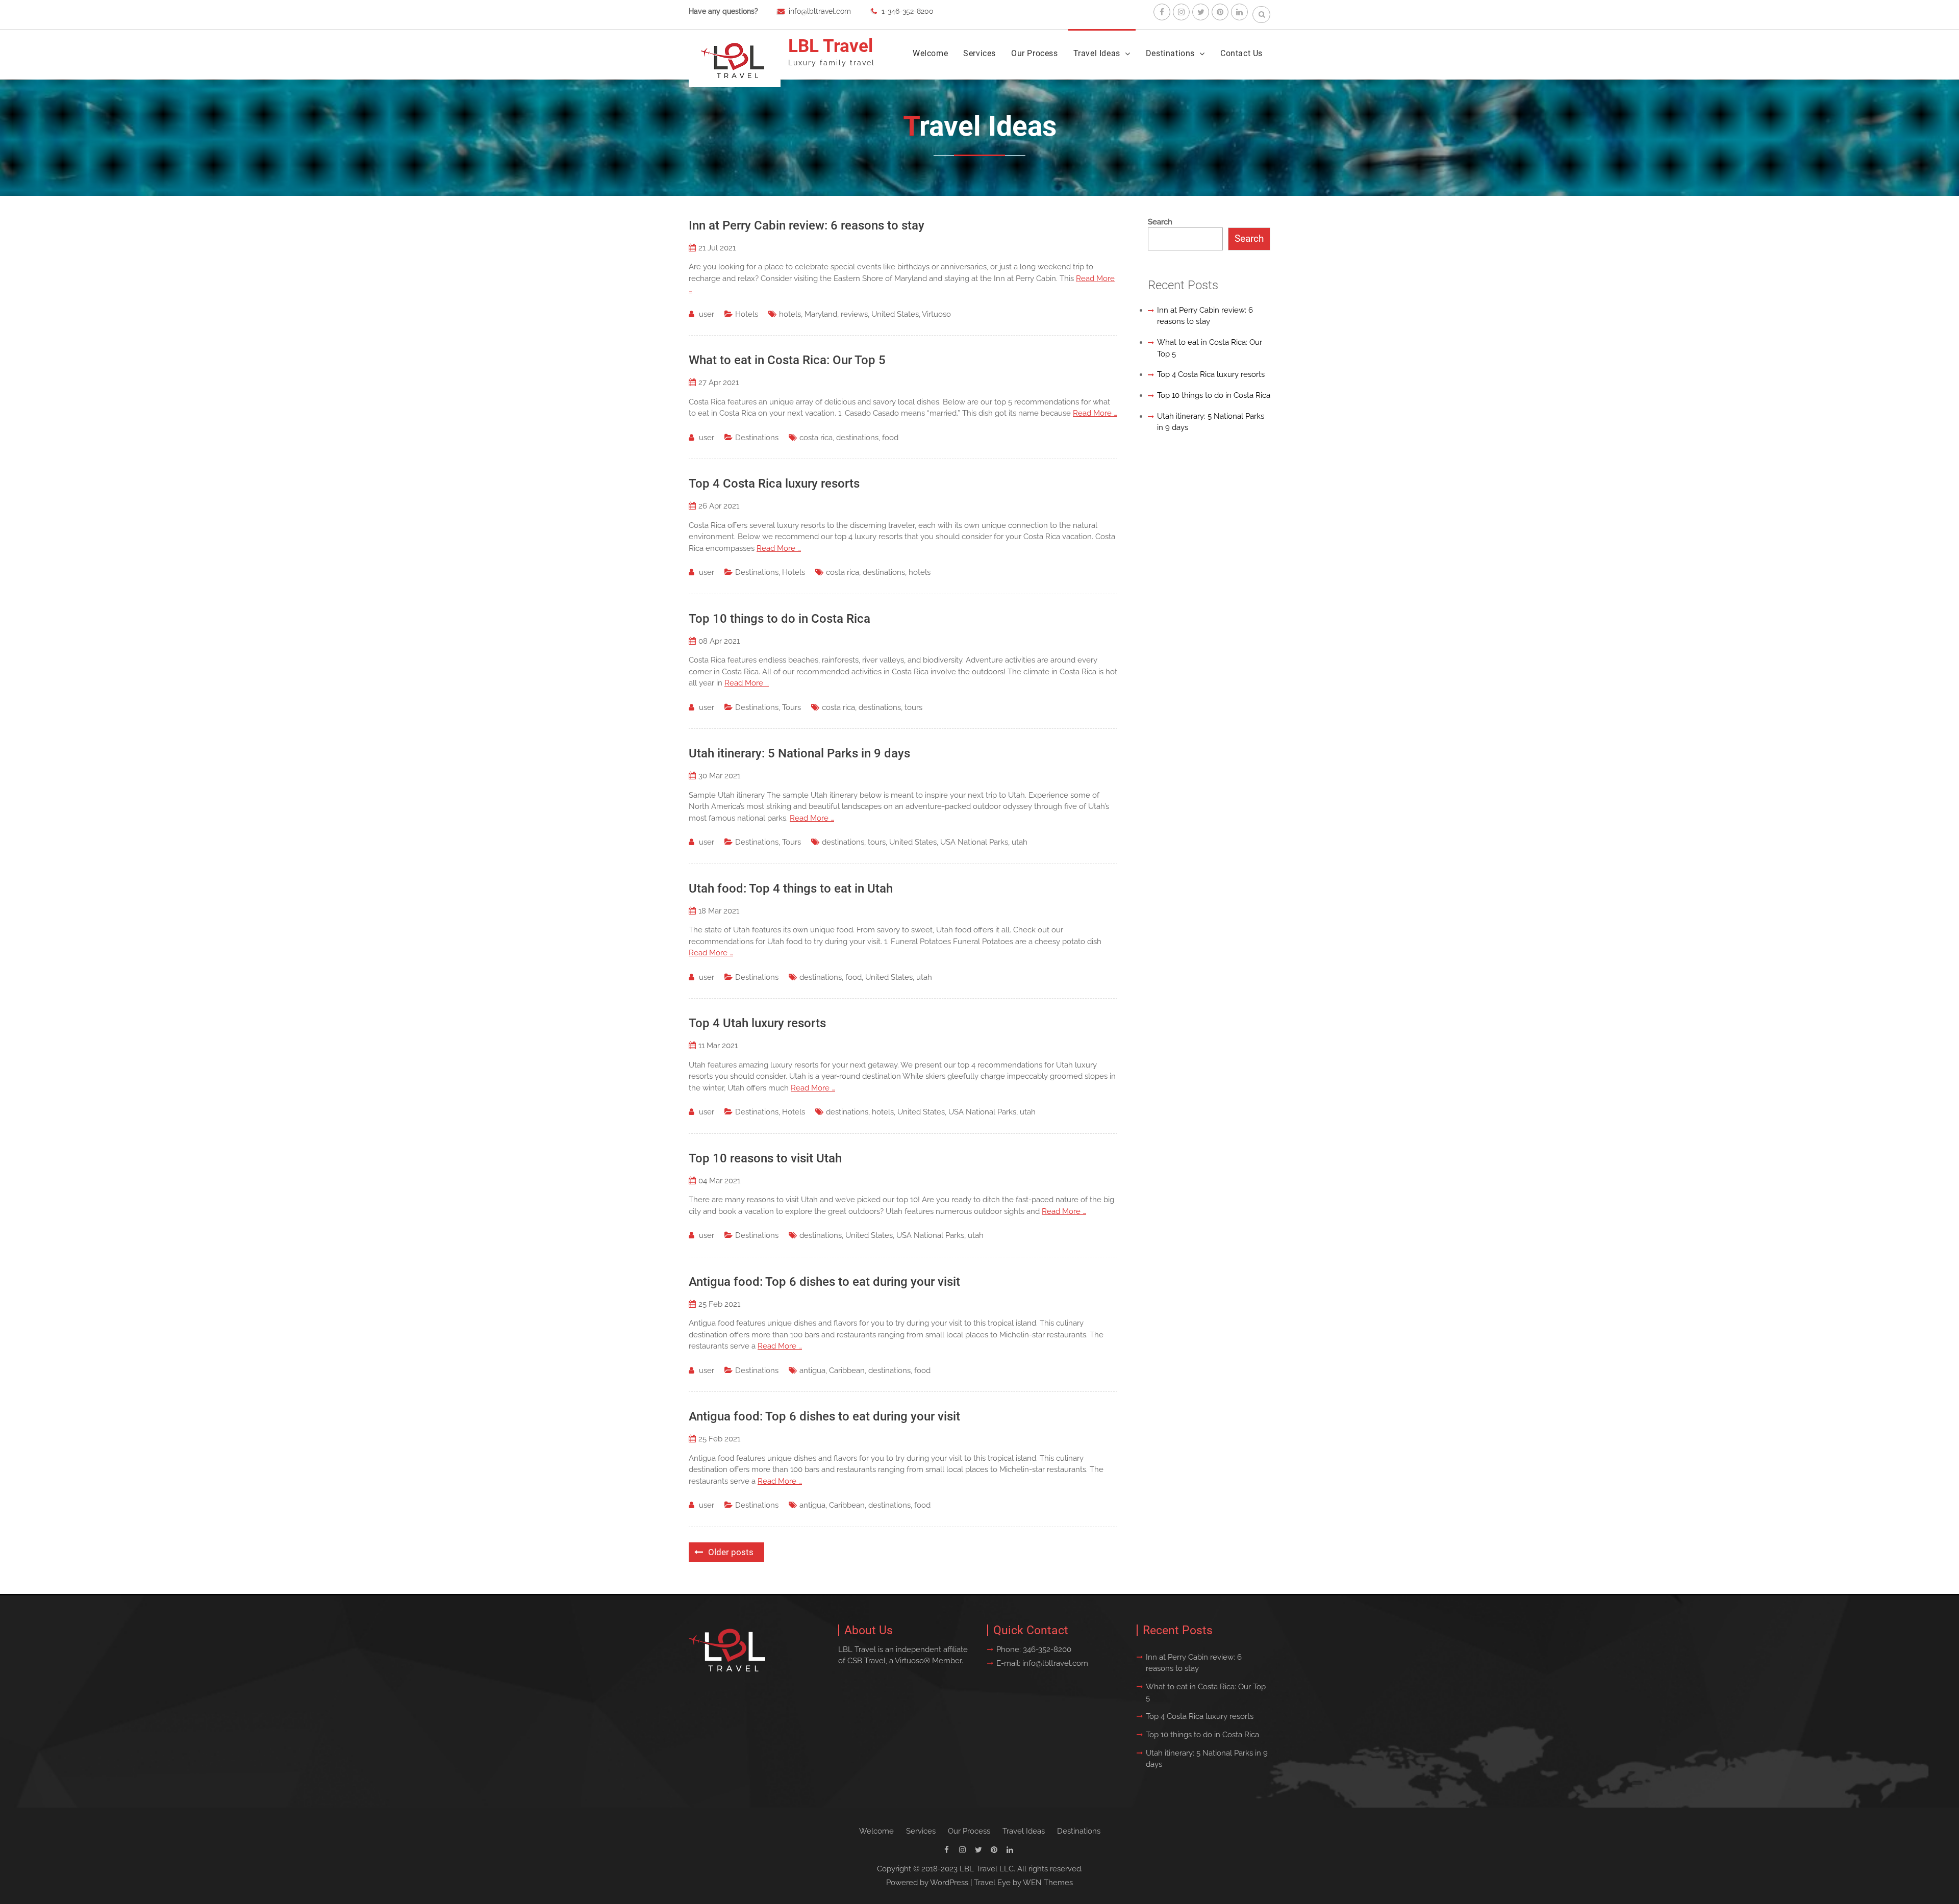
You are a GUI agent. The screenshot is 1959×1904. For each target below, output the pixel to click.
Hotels (747, 314)
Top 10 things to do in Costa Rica (780, 619)
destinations (857, 438)
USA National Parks (974, 842)
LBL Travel (831, 46)
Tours (792, 707)
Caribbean (847, 1370)
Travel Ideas (1097, 53)
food (890, 438)
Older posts (731, 1552)
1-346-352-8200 (908, 11)
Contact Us (1241, 53)
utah (1020, 842)
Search (1160, 222)
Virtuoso (936, 314)
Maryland (821, 314)
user (707, 314)
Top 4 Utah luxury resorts (757, 1023)
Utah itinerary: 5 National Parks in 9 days (799, 753)
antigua (812, 1370)
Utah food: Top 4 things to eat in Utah (791, 888)
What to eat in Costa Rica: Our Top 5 (787, 360)
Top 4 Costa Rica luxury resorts (774, 484)
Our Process (1035, 53)
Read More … (1095, 413)
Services (979, 53)
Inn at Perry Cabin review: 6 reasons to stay (807, 225)
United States (895, 314)
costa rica (816, 438)
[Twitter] (1201, 12)
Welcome (930, 53)
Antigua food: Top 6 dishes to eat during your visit (824, 1282)
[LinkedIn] (1239, 12)
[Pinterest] (1220, 12)
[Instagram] (1181, 12)
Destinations (1170, 53)
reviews (854, 314)
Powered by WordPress (927, 1883)
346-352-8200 (1047, 1649)
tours (913, 707)
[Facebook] (1162, 12)
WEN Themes (1048, 1883)
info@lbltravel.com (820, 11)
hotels (790, 314)
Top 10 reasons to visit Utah (765, 1158)
